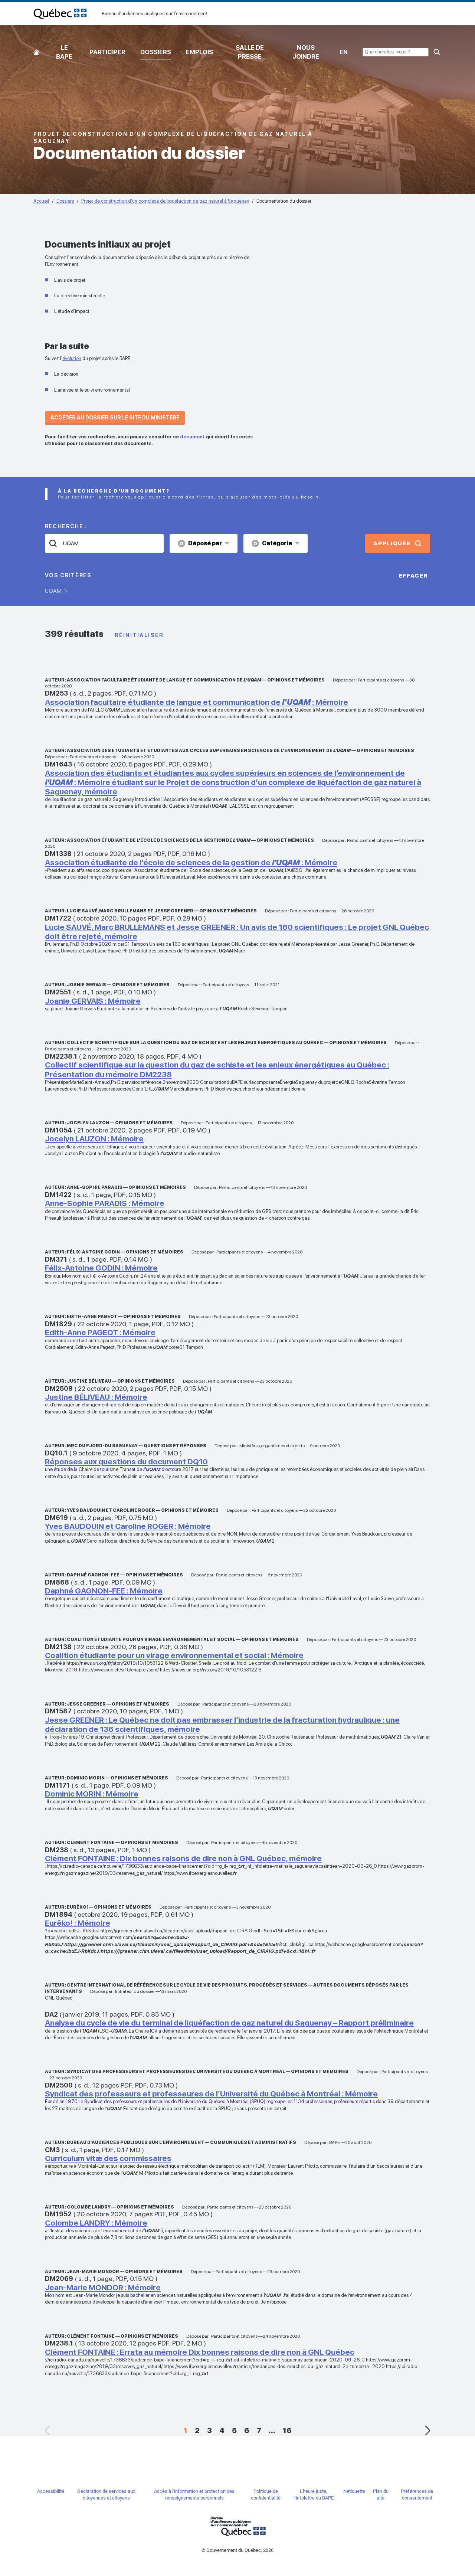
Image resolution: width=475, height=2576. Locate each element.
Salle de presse (250, 52)
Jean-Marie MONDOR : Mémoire (103, 2287)
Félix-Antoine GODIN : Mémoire (101, 1268)
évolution (72, 358)
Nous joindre (306, 52)
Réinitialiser (139, 635)
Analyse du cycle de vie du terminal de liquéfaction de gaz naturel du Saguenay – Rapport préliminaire (229, 2023)
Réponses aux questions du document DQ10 (126, 1462)
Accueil (36, 51)
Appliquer (392, 543)
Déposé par (201, 543)
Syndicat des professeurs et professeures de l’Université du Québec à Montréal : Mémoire (211, 2094)
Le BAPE (64, 52)
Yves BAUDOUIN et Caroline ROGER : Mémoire (128, 1526)
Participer (107, 52)
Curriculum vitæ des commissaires (108, 2158)
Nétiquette (354, 2491)
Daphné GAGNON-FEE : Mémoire (104, 1591)
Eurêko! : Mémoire (78, 1923)
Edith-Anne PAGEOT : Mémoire (100, 1332)
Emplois (199, 52)
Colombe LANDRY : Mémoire (96, 2223)
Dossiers (156, 52)
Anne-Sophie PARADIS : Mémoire (105, 1203)
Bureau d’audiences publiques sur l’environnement (60, 14)
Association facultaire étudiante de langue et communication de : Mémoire (196, 702)
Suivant (427, 2430)
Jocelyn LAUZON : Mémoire (94, 1139)
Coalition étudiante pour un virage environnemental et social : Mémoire (174, 1655)
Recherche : (66, 526)
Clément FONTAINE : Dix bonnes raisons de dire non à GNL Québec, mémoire (183, 1858)
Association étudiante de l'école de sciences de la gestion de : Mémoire (191, 862)
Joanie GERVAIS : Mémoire (93, 1001)
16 (287, 2430)
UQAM (53, 591)
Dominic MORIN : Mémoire (92, 1794)
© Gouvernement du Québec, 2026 (237, 2550)
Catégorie (273, 543)
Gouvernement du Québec (237, 2526)
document (192, 437)
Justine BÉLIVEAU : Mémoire (96, 1397)
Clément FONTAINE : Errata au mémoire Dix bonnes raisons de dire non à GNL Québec (200, 2352)
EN (344, 52)
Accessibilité (51, 2491)
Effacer (414, 576)
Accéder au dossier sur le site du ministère (115, 418)
